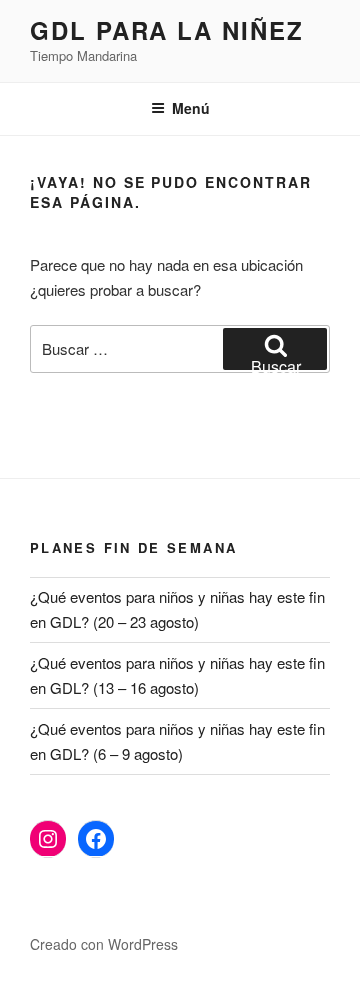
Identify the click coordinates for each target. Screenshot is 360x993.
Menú (191, 108)
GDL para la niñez (167, 30)
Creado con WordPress (104, 944)
